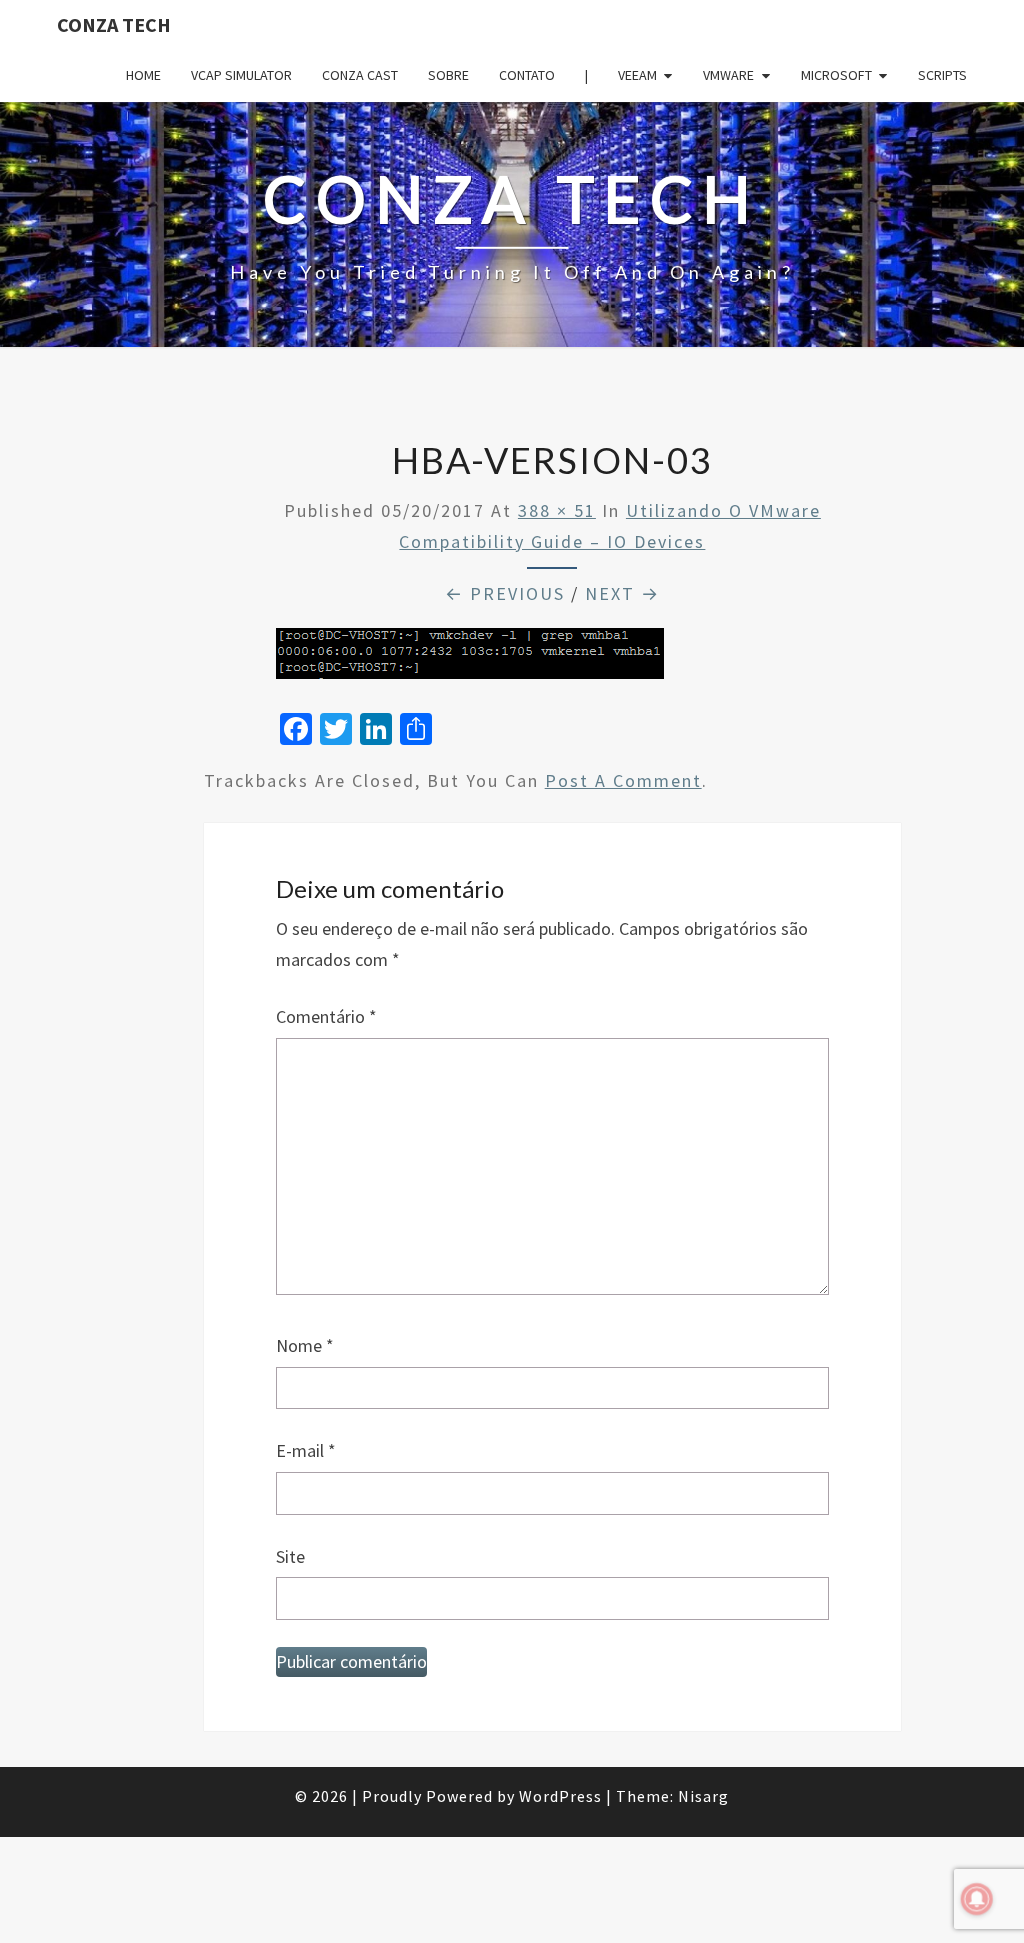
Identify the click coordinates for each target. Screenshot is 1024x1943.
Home (143, 75)
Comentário (326, 1016)
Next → (622, 593)
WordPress (560, 1796)
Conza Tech (114, 24)
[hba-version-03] (470, 660)
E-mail (306, 1450)
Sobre (448, 75)
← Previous (505, 593)
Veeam (637, 75)
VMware (728, 75)
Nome (305, 1345)
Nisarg (703, 1796)
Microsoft (836, 75)
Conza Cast (360, 75)
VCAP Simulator (241, 75)
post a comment (623, 780)
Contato (527, 75)
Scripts (942, 75)
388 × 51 (557, 510)
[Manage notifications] (977, 1899)
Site (290, 1556)
